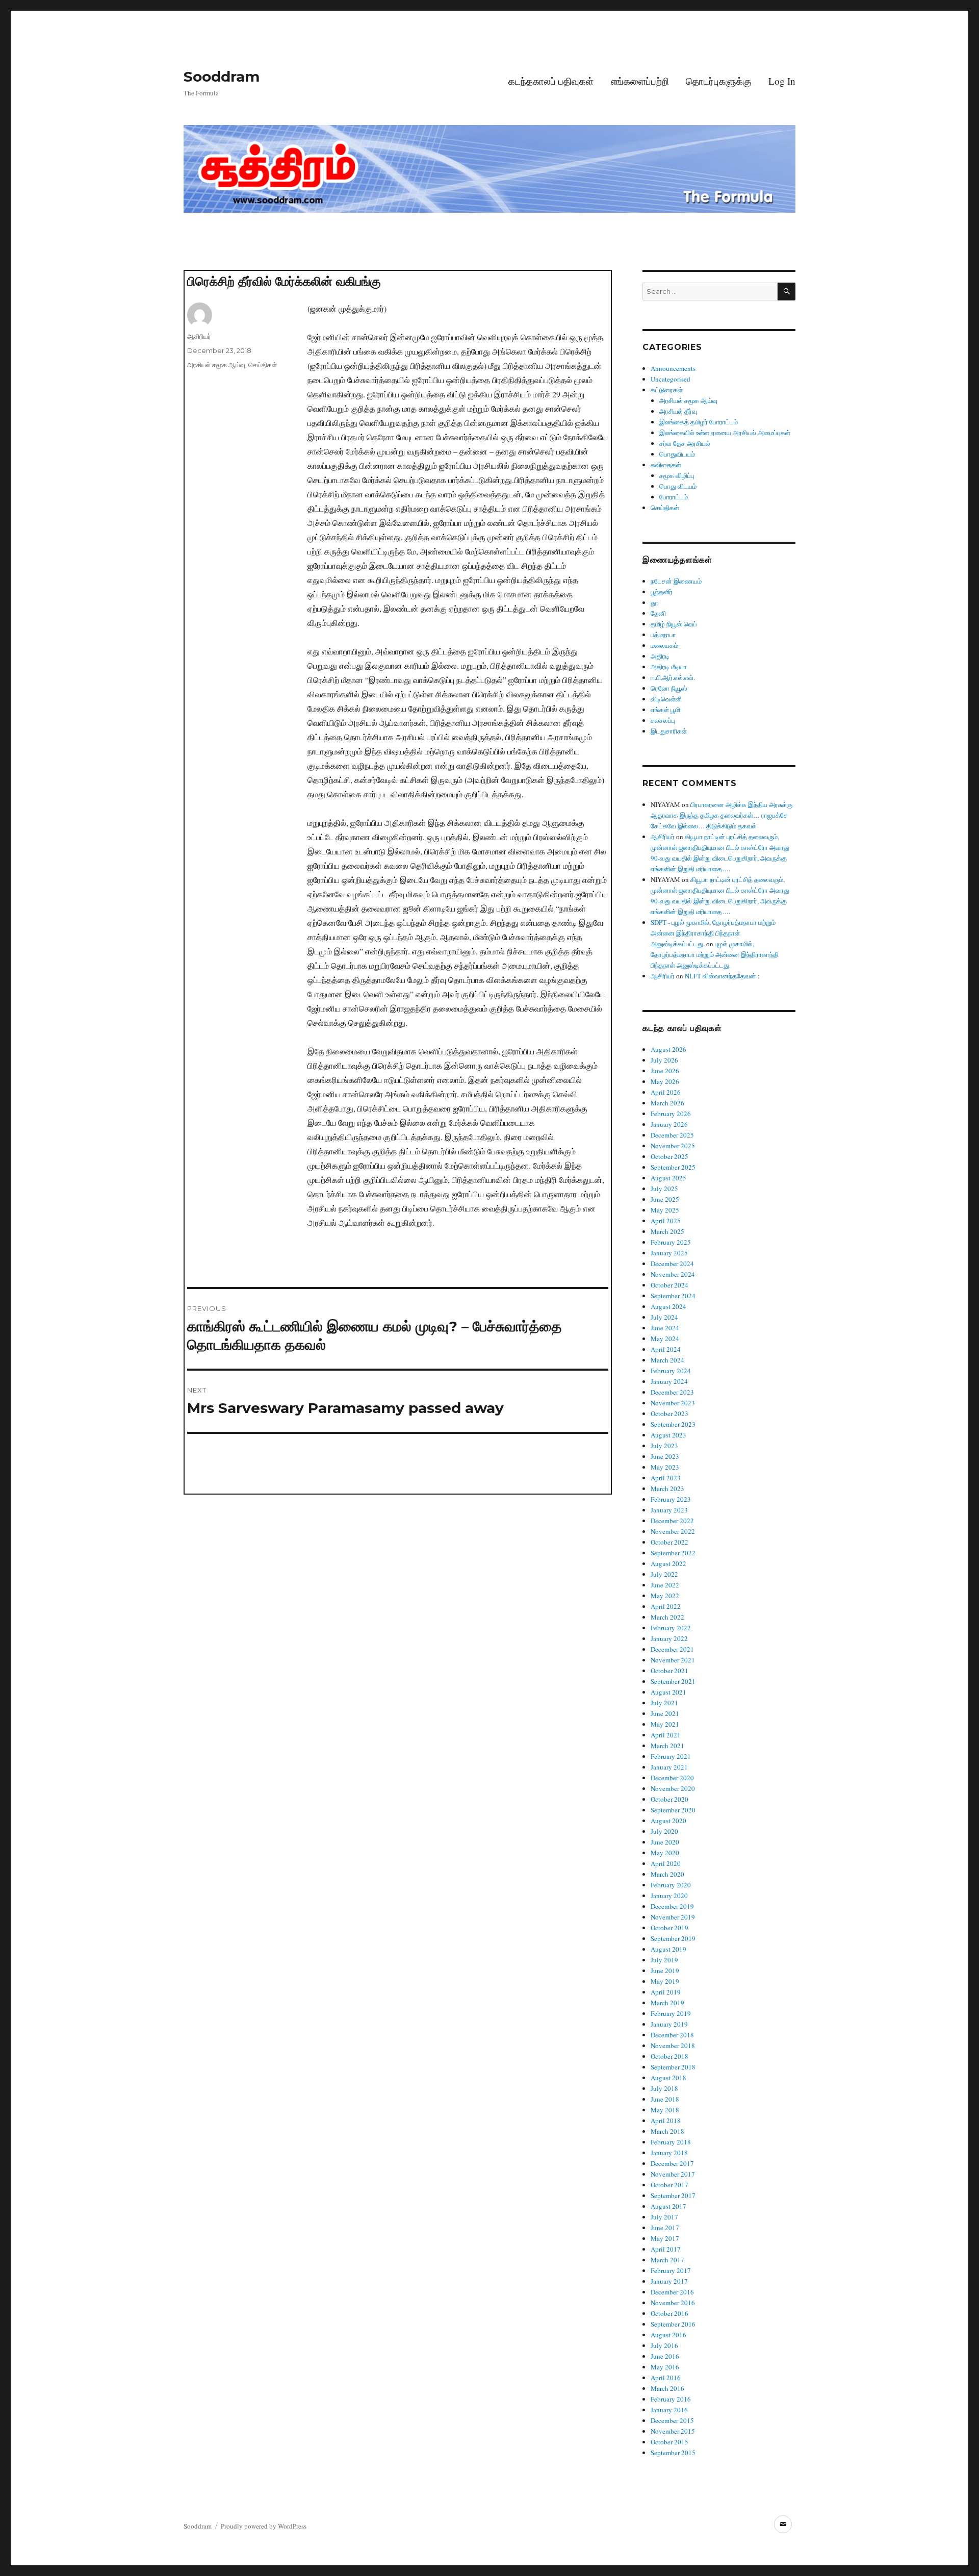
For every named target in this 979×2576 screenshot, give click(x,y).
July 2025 (664, 1189)
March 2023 (667, 1488)
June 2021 (665, 1713)
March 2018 (667, 2131)
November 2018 (673, 2045)
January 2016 (669, 2410)
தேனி (658, 613)
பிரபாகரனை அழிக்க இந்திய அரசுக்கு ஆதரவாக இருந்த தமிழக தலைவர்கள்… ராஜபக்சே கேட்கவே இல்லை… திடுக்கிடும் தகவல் (722, 815)
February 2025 (671, 1242)
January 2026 (669, 1124)
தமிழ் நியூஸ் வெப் (674, 624)
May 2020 (665, 1853)
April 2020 (666, 1863)
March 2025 (667, 1231)
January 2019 (669, 2024)
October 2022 (669, 1542)
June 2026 (665, 1071)
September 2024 (673, 1296)
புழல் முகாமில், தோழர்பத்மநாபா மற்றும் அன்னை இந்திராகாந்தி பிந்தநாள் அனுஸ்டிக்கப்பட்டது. (715, 954)
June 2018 (665, 2099)
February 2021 (671, 1756)
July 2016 (664, 2345)
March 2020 (667, 1874)
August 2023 (668, 1435)
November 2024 (673, 1274)
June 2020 (665, 1842)
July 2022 (664, 1574)
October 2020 (669, 1799)
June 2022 (665, 1585)
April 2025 (666, 1221)
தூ (654, 602)
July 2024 (664, 1317)
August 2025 (668, 1178)
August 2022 (668, 1563)
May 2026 (665, 1081)
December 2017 (672, 2163)
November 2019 (673, 1917)
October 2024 (669, 1285)
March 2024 (667, 1360)
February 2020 (671, 1885)
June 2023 (665, 1456)
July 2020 (664, 1831)
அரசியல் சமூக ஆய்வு (216, 365)
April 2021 (666, 1735)
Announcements (673, 368)
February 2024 (671, 1371)
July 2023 (664, 1446)
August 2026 (668, 1049)
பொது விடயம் (678, 486)
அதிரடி (660, 656)
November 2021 (673, 1660)
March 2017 (667, 2260)
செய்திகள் (263, 365)
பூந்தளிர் (662, 592)
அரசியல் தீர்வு (678, 411)
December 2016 (672, 2292)
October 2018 (669, 2056)
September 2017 (673, 2195)
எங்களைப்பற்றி (640, 81)
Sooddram (222, 77)
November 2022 (673, 1531)
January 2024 (669, 1381)
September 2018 (673, 2067)
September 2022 (673, 1553)
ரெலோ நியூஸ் (669, 688)
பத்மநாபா (663, 635)
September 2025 (673, 1167)
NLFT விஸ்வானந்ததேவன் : (722, 976)
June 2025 (665, 1199)
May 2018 (665, 2110)
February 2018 (671, 2142)
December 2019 (672, 1906)
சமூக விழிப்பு (677, 475)
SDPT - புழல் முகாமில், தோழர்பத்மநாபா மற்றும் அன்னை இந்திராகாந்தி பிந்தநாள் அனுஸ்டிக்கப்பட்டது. (713, 933)
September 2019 (673, 1938)
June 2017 (665, 2228)
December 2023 (672, 1392)
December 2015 (672, 2420)
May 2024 (665, 1338)
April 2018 (666, 2120)
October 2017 (669, 2185)
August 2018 (668, 2078)
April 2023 (666, 1478)
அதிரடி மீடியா (669, 667)
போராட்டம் (674, 497)
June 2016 (665, 2356)
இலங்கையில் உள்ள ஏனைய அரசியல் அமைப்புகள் (725, 433)
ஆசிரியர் (199, 336)
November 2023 (673, 1403)
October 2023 (669, 1413)
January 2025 (669, 1253)
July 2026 (664, 1060)
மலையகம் (664, 645)
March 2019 (667, 2003)
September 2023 (673, 1424)
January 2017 (669, 2281)
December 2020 (672, 1778)
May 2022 (665, 1596)
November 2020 (673, 1788)
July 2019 (664, 1960)
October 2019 (669, 1928)
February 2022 (671, 1628)
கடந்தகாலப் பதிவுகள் (551, 81)
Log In (782, 81)
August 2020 (668, 1821)
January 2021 (669, 1767)
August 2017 (668, 2206)
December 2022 (672, 1521)
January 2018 (669, 2153)
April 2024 (666, 1349)
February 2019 (671, 2013)
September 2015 (673, 2453)
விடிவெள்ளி (666, 699)
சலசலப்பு (663, 720)
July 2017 (664, 2217)
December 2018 (672, 2035)
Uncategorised (671, 379)
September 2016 (673, 2324)
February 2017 (671, 2270)
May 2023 (665, 1467)
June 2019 (665, 1971)
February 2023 (671, 1499)
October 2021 (669, 1671)
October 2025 (669, 1156)
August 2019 (668, 1949)
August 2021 (668, 1692)
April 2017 (666, 2249)
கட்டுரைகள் (667, 390)
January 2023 (669, 1510)
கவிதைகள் (666, 465)
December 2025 (672, 1135)
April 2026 (666, 1092)
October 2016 (669, 2313)
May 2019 (665, 1981)
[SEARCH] (787, 292)
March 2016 (667, 2388)
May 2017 (665, 2238)
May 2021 (665, 1724)
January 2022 (669, 1638)
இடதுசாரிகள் (669, 731)
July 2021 (664, 1703)
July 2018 (664, 2088)
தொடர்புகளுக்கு (718, 81)
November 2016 (673, 2303)
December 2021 (672, 1649)
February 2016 (671, 2399)
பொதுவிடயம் (677, 454)
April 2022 (666, 1606)
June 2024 (665, 1328)
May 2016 (665, 2367)
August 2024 (668, 1306)
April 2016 (666, 2378)
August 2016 (668, 2335)
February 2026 (671, 1114)
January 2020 (669, 1896)
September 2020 (673, 1810)
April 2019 (666, 1992)
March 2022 (667, 1617)
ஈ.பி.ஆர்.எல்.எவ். (673, 677)
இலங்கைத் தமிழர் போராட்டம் (699, 422)
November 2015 (673, 2431)
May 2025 (665, 1210)
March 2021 (667, 1746)
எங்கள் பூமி (665, 710)
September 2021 (673, 1681)
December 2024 (672, 1264)
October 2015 (669, 2442)
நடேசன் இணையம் (676, 581)
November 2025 (673, 1146)
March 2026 (667, 1103)
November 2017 (673, 2174)
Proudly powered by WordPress (264, 2526)
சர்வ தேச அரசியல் (685, 443)
